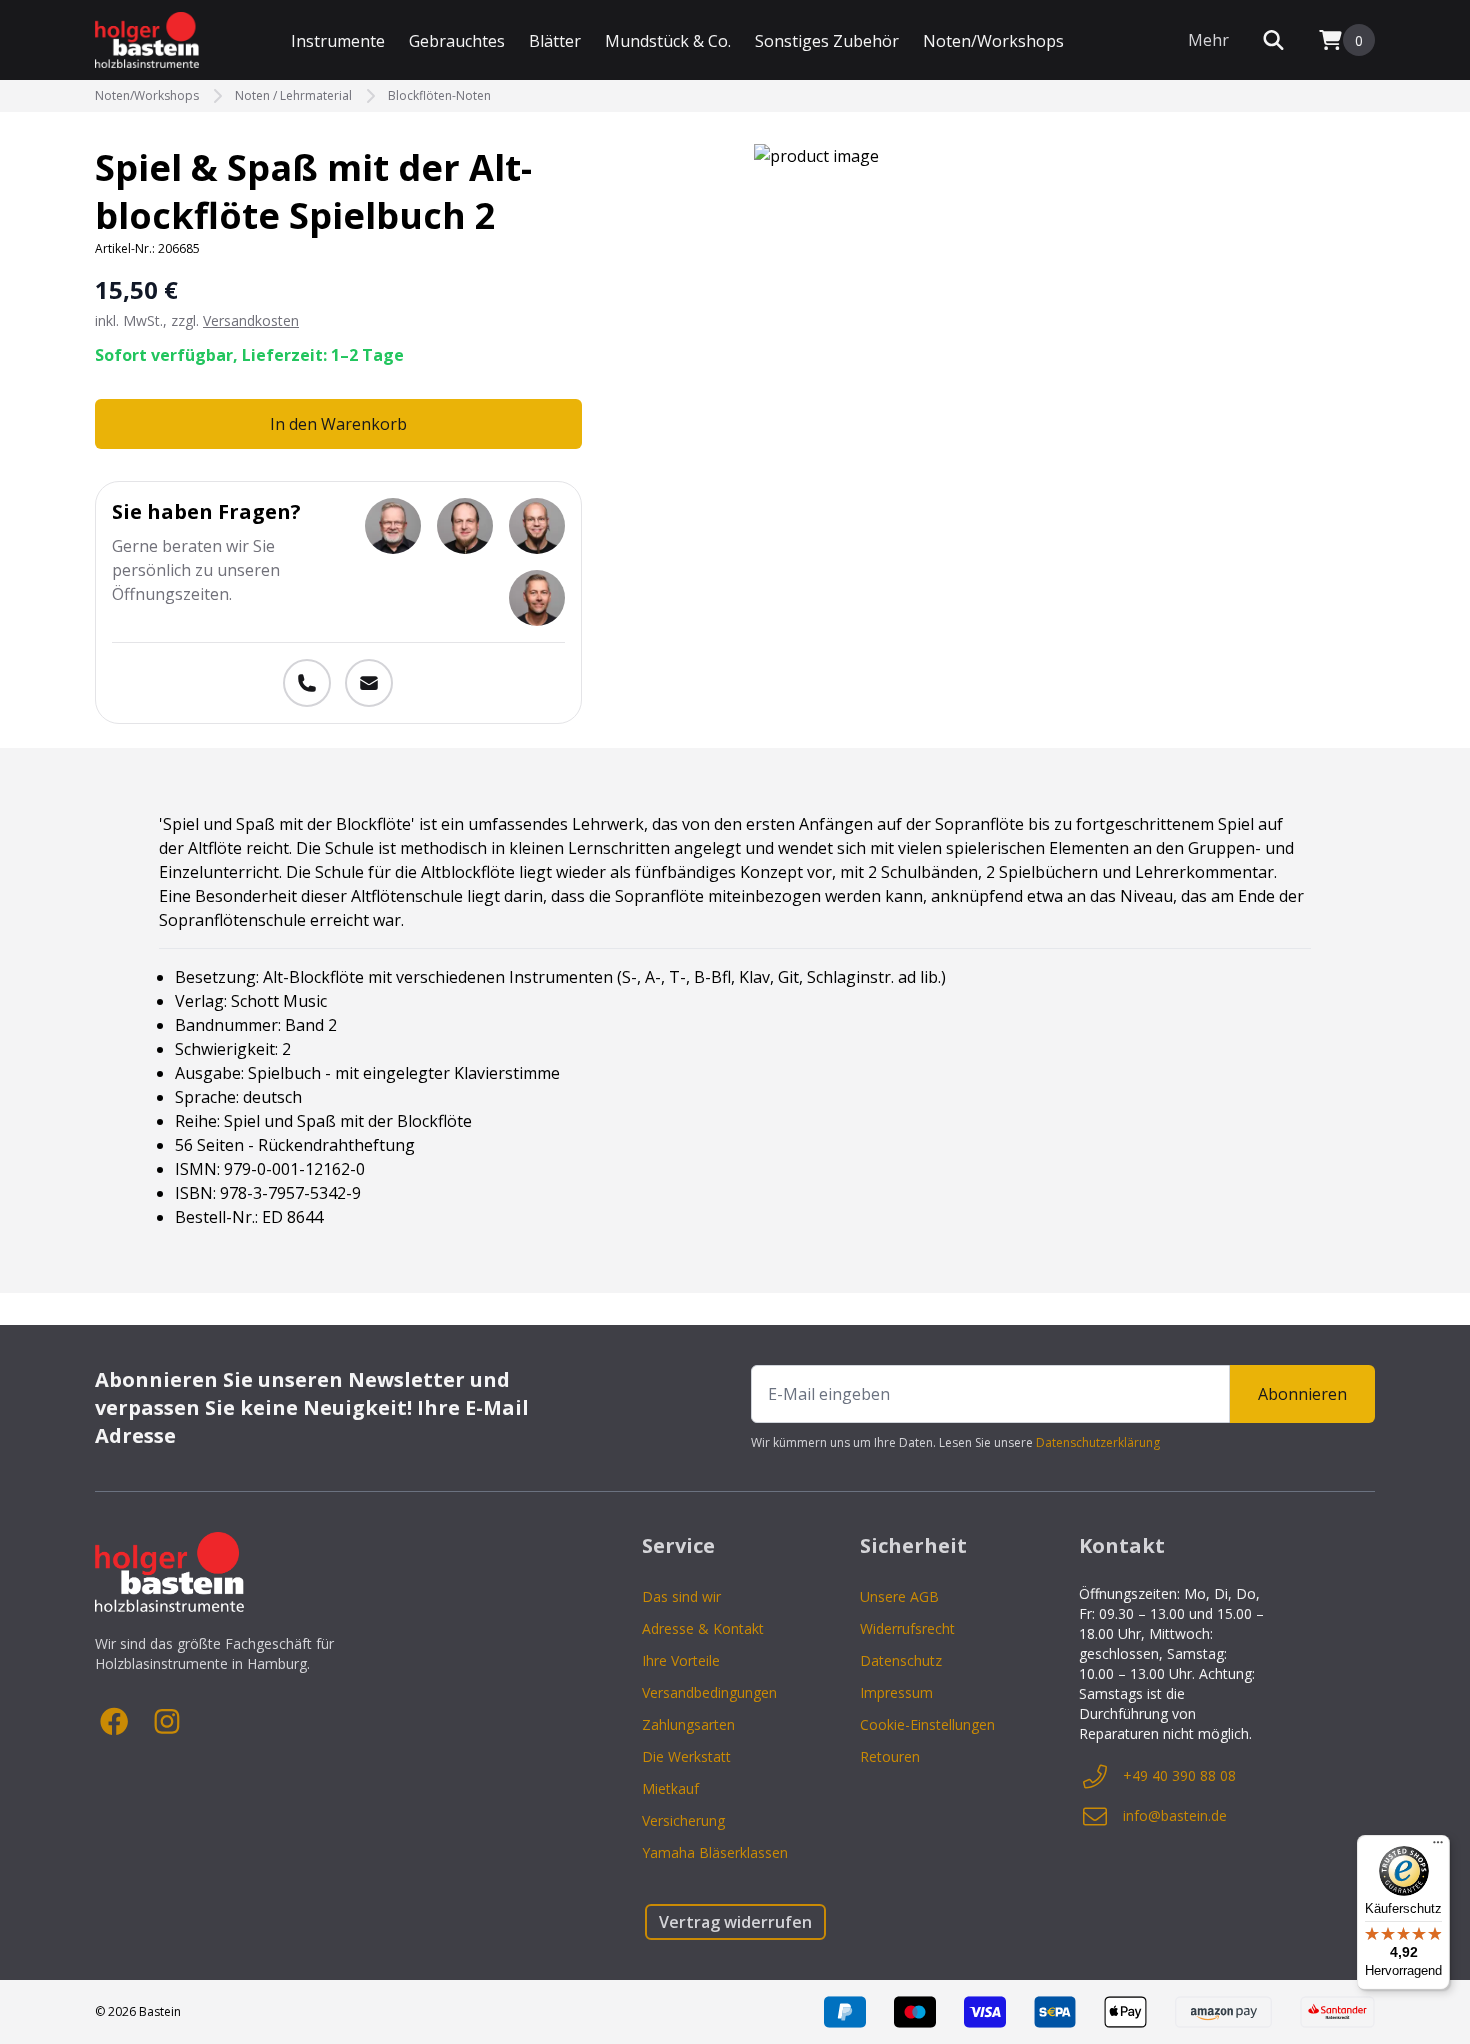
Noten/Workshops (993, 41)
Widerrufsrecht (907, 1628)
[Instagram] (167, 1722)
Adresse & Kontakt (703, 1628)
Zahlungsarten (688, 1724)
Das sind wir (681, 1596)
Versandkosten (251, 320)
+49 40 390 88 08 (1179, 1775)
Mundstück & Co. (668, 41)
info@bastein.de (1175, 1815)
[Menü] (1438, 1847)
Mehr (1208, 40)
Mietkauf (670, 1788)
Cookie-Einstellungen (927, 1724)
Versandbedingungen (709, 1692)
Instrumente (338, 41)
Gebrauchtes (457, 41)
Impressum (896, 1692)
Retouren (890, 1756)
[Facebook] (115, 1722)
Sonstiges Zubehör (827, 41)
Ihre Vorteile (681, 1660)
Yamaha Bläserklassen (715, 1852)
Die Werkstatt (686, 1756)
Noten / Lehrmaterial (293, 96)
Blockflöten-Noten (439, 96)
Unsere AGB (899, 1596)
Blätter (555, 41)
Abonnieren (1302, 1394)
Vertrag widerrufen (735, 1922)
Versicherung (683, 1820)
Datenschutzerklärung (1098, 1442)
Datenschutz (901, 1660)
